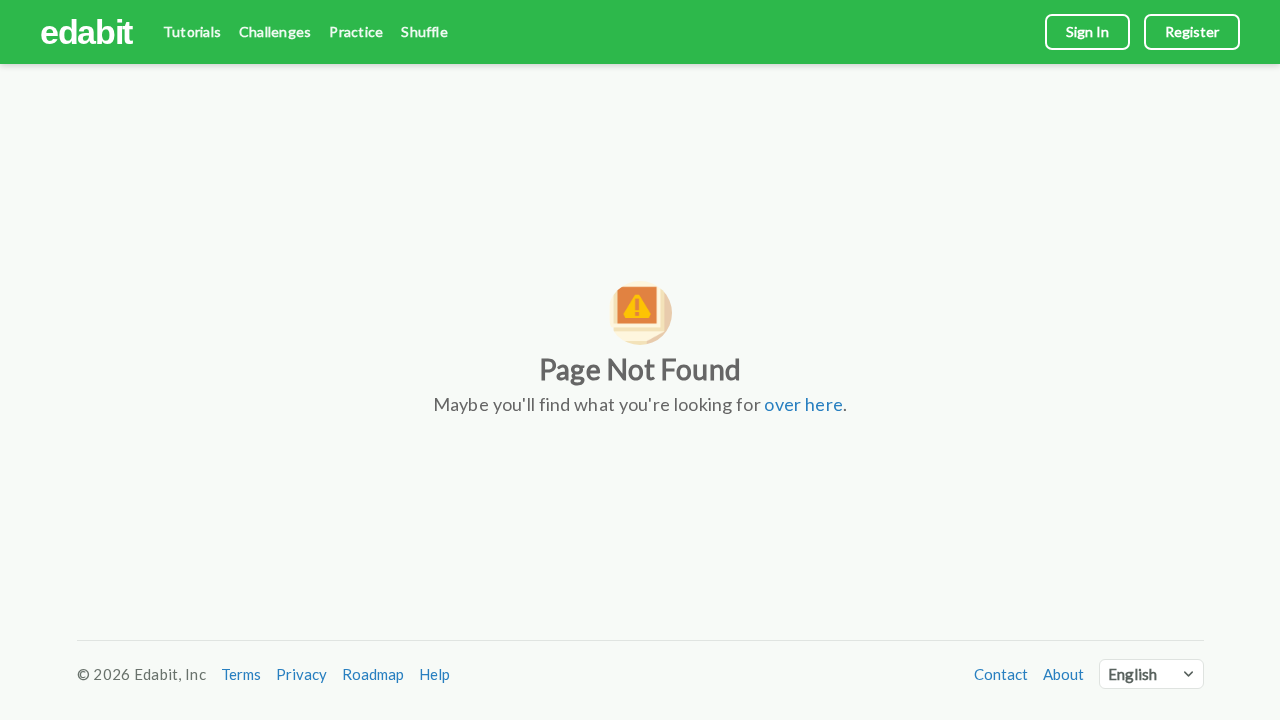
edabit (86, 32)
